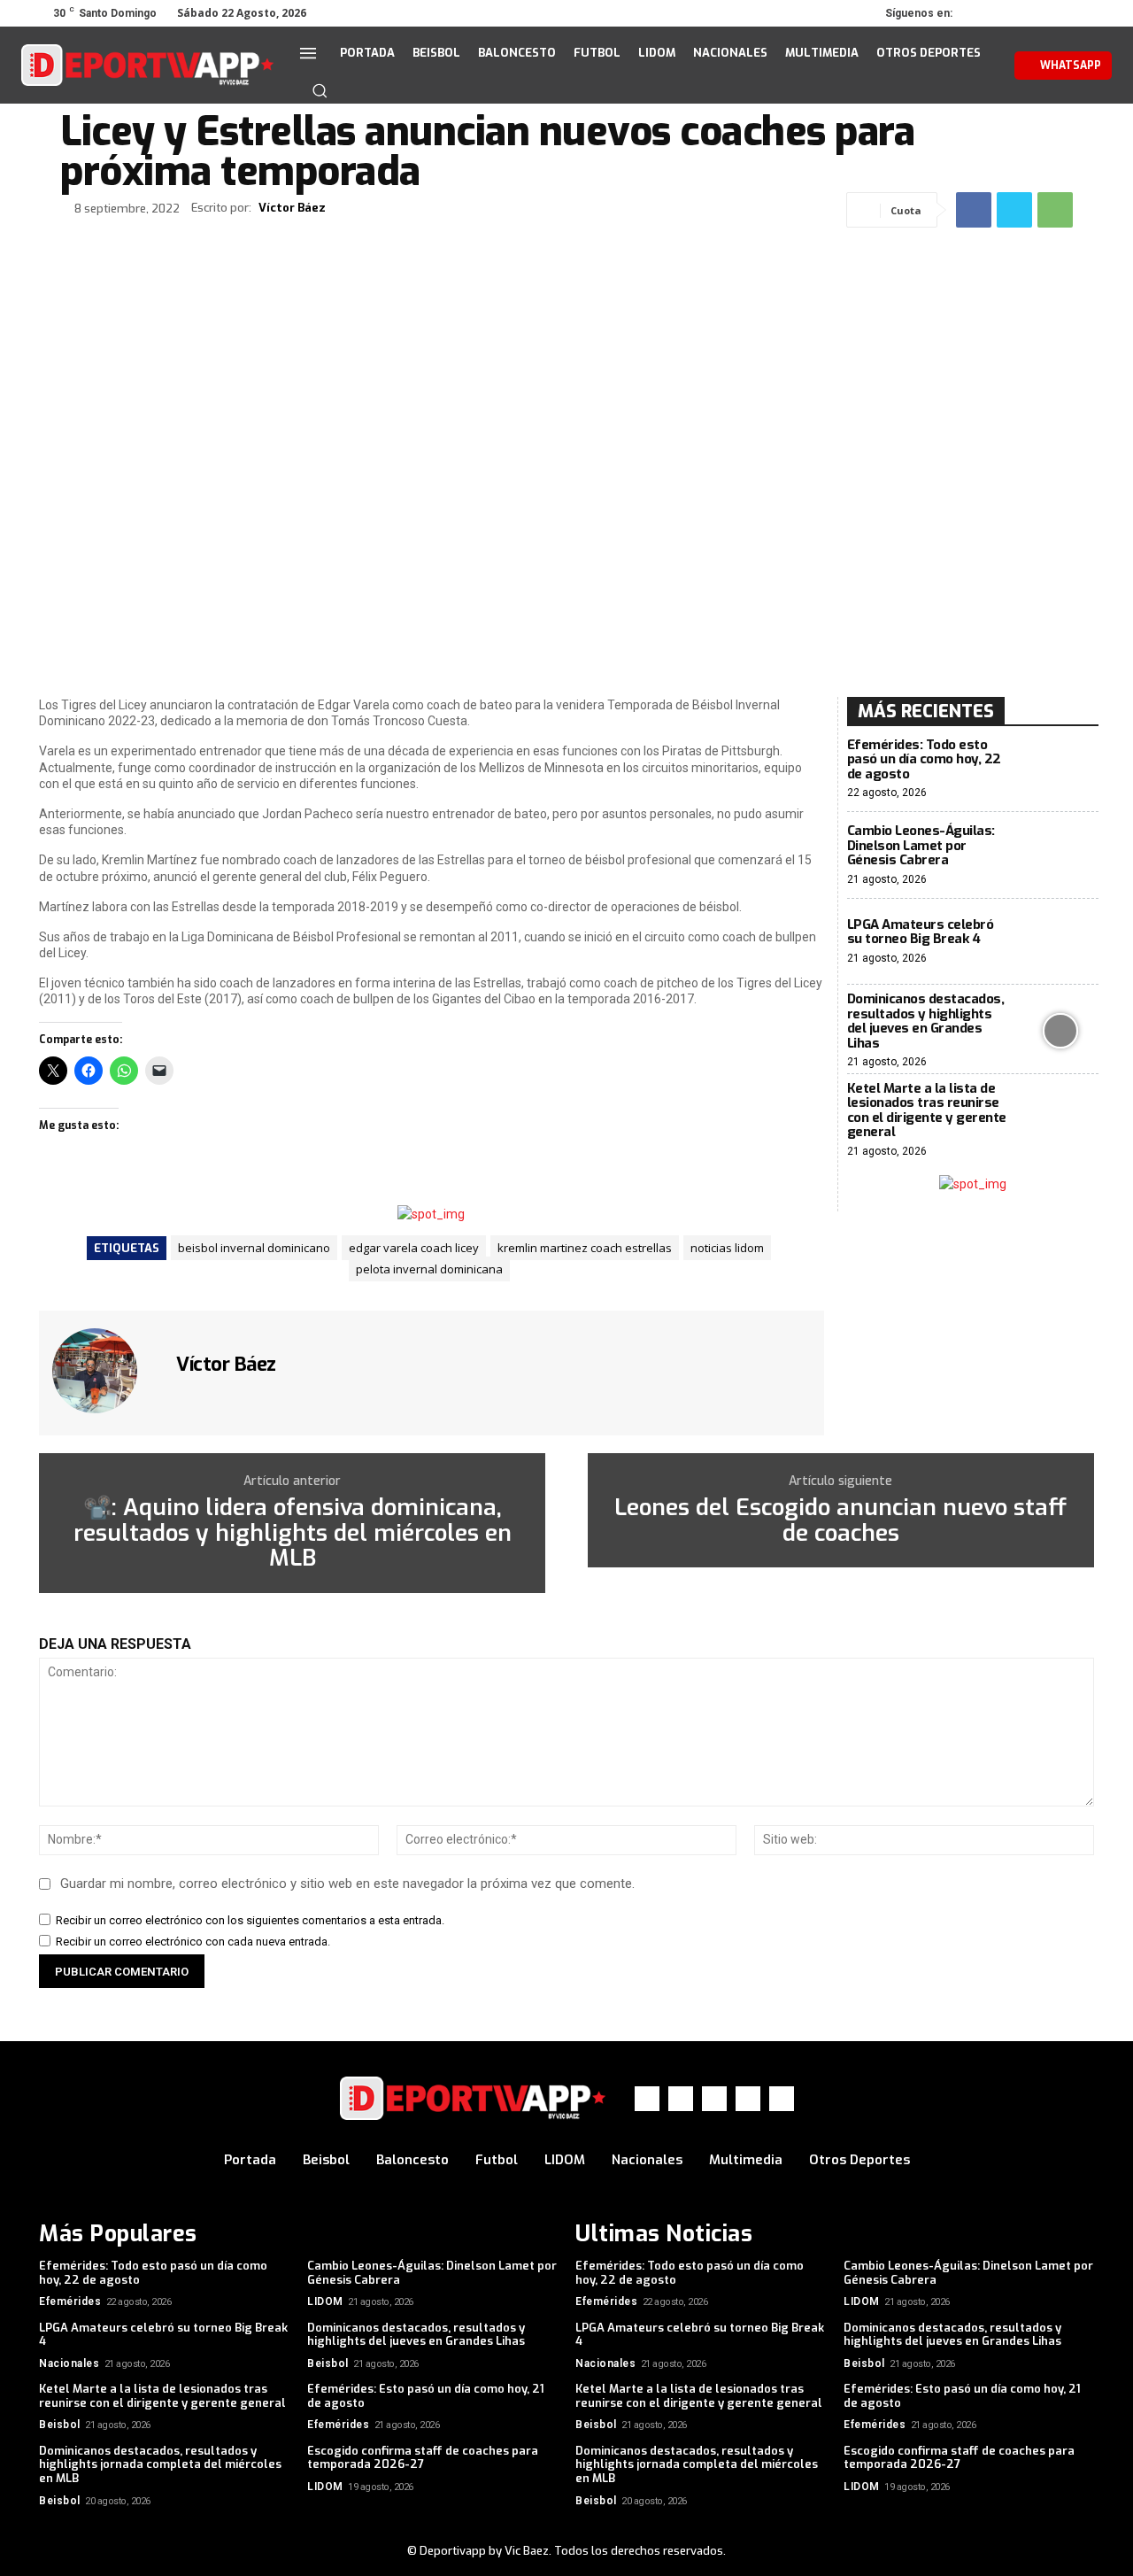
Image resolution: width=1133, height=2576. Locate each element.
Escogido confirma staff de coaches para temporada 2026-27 (423, 2458)
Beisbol (328, 2363)
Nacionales (69, 2363)
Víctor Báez (292, 208)
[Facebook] (983, 13)
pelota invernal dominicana (429, 1269)
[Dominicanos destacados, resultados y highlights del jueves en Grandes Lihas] (1061, 1030)
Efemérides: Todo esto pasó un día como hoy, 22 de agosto (924, 759)
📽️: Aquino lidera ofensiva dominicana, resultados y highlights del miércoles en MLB (293, 1534)
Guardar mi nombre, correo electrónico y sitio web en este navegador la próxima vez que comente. (347, 1884)
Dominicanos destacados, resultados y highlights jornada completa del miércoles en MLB (160, 2464)
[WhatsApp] (1057, 13)
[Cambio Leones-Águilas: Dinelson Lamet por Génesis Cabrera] (1061, 855)
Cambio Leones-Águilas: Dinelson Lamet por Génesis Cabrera (921, 845)
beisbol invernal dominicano (254, 1248)
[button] (320, 90)
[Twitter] (1032, 13)
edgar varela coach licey (414, 1248)
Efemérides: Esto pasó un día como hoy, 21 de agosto (426, 2396)
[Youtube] (1082, 13)
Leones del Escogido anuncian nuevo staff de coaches (840, 1521)
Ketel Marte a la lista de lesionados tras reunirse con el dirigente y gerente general (927, 1110)
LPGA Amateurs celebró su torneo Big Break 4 (921, 932)
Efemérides (70, 2301)
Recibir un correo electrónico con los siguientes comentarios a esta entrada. (250, 1920)
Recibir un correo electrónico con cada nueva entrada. (193, 1942)
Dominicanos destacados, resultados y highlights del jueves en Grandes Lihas (926, 1021)
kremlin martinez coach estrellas (585, 1248)
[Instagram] (1007, 13)
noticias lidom (727, 1248)
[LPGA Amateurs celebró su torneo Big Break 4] (1061, 942)
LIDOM (325, 2301)
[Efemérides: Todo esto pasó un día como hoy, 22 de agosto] (1061, 769)
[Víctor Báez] (105, 1371)
